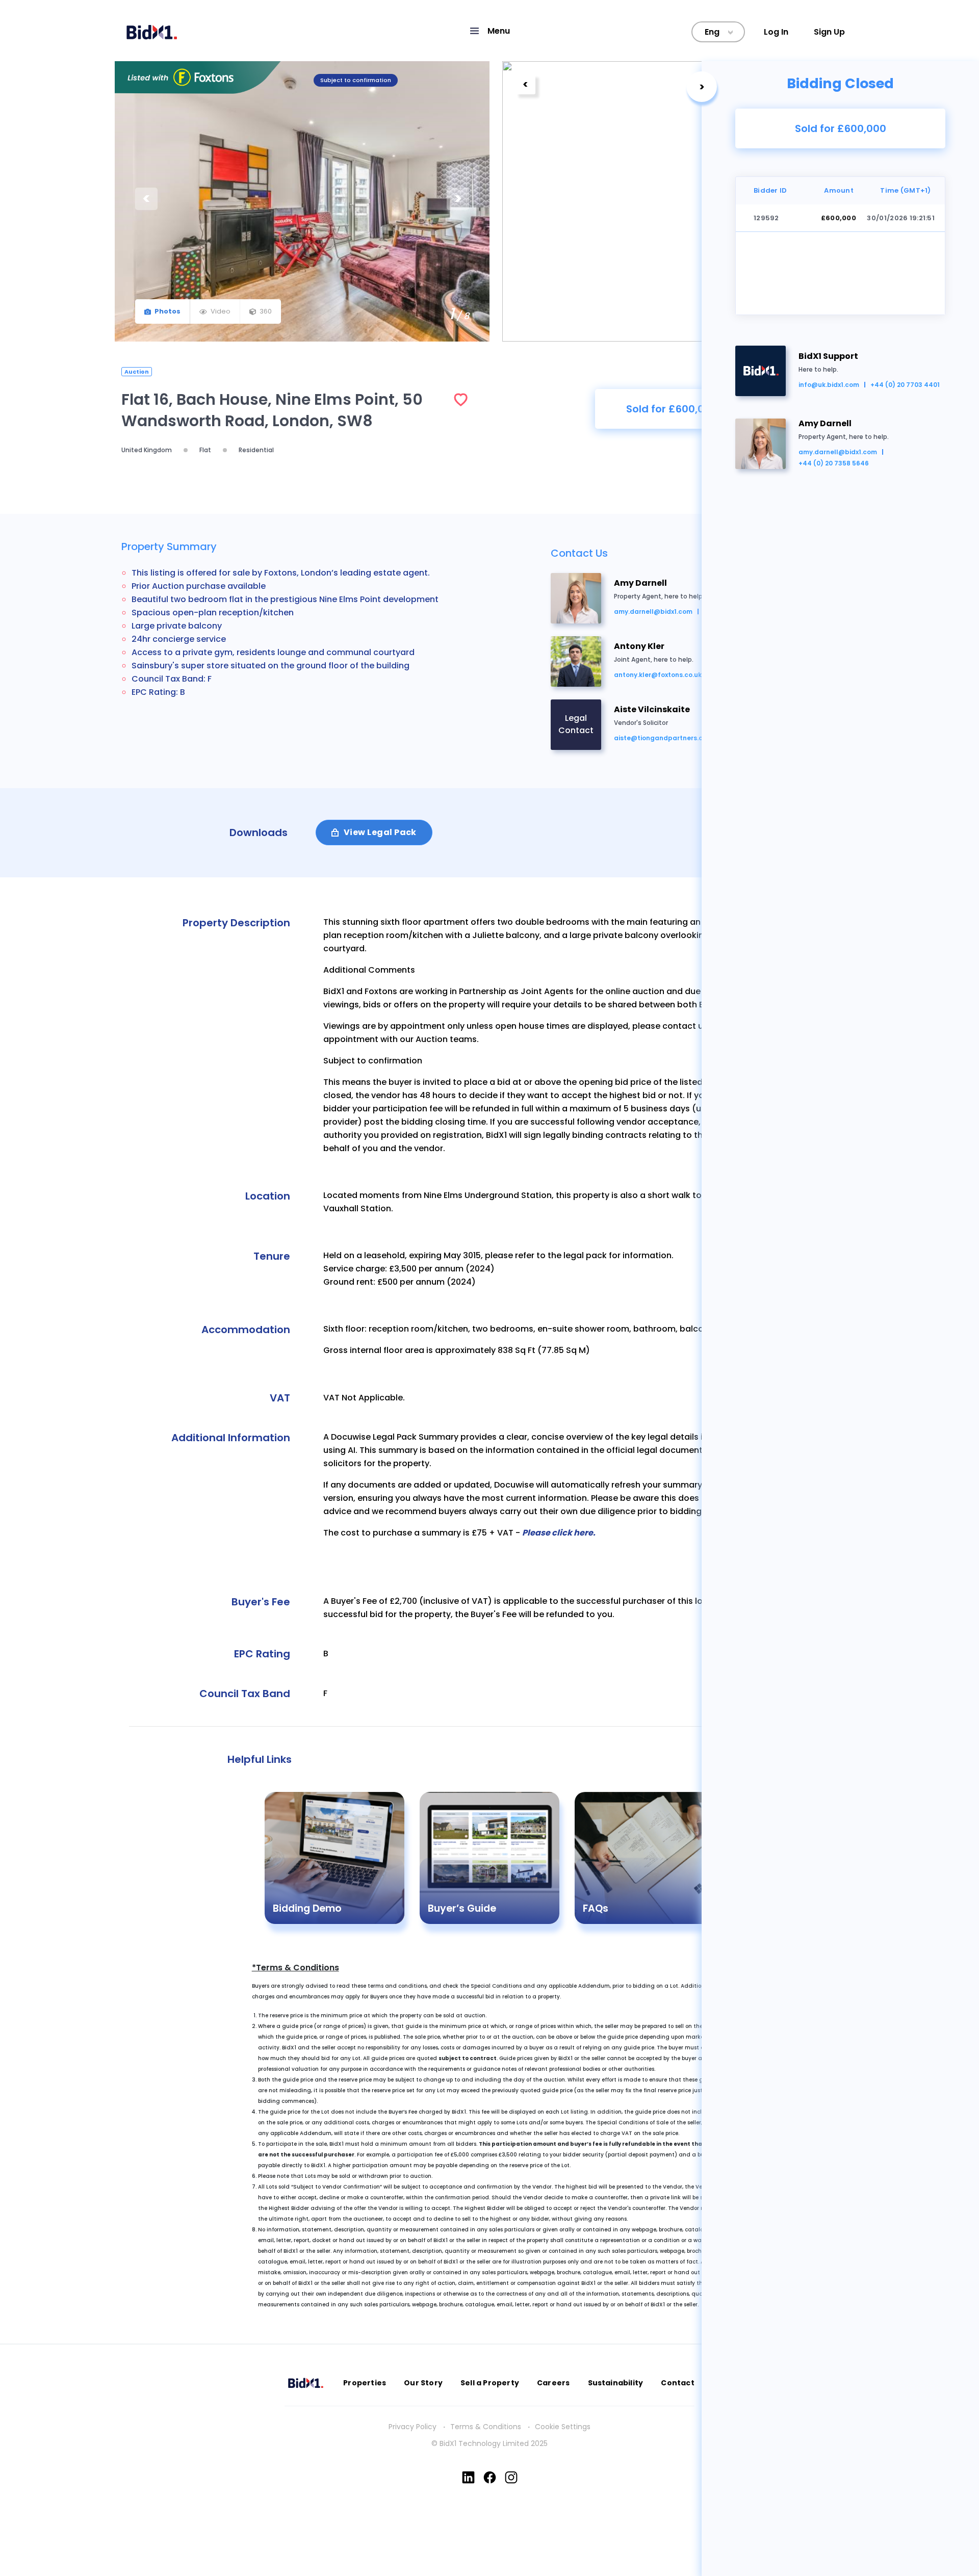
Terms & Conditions (486, 2427)
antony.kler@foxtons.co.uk (658, 675)
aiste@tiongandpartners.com (663, 738)
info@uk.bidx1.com (829, 385)
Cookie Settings (563, 2427)
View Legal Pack (380, 832)
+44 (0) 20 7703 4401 (905, 385)
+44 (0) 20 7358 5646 (834, 463)
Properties (365, 2383)
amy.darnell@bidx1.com (838, 452)
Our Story (423, 2383)
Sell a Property (490, 2383)
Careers (553, 2383)
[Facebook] (490, 2477)
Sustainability (616, 2383)
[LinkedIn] (468, 2477)
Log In (776, 32)
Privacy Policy (413, 2427)
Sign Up (829, 32)
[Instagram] (511, 2477)
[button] (489, 31)
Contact (677, 2383)
